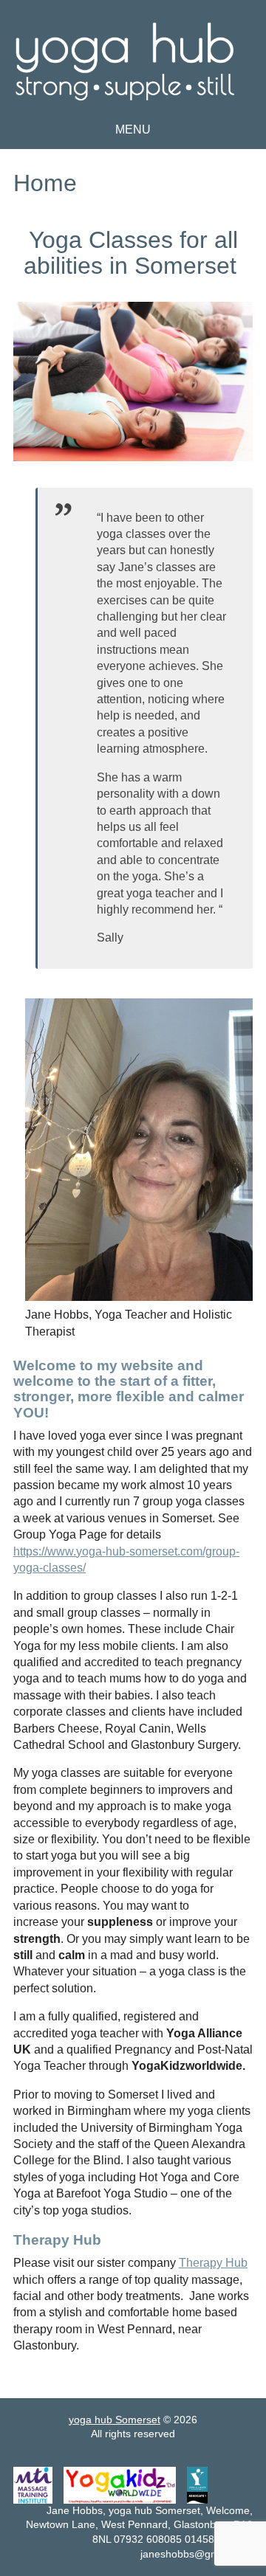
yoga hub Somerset (251, 77)
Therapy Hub (213, 2263)
